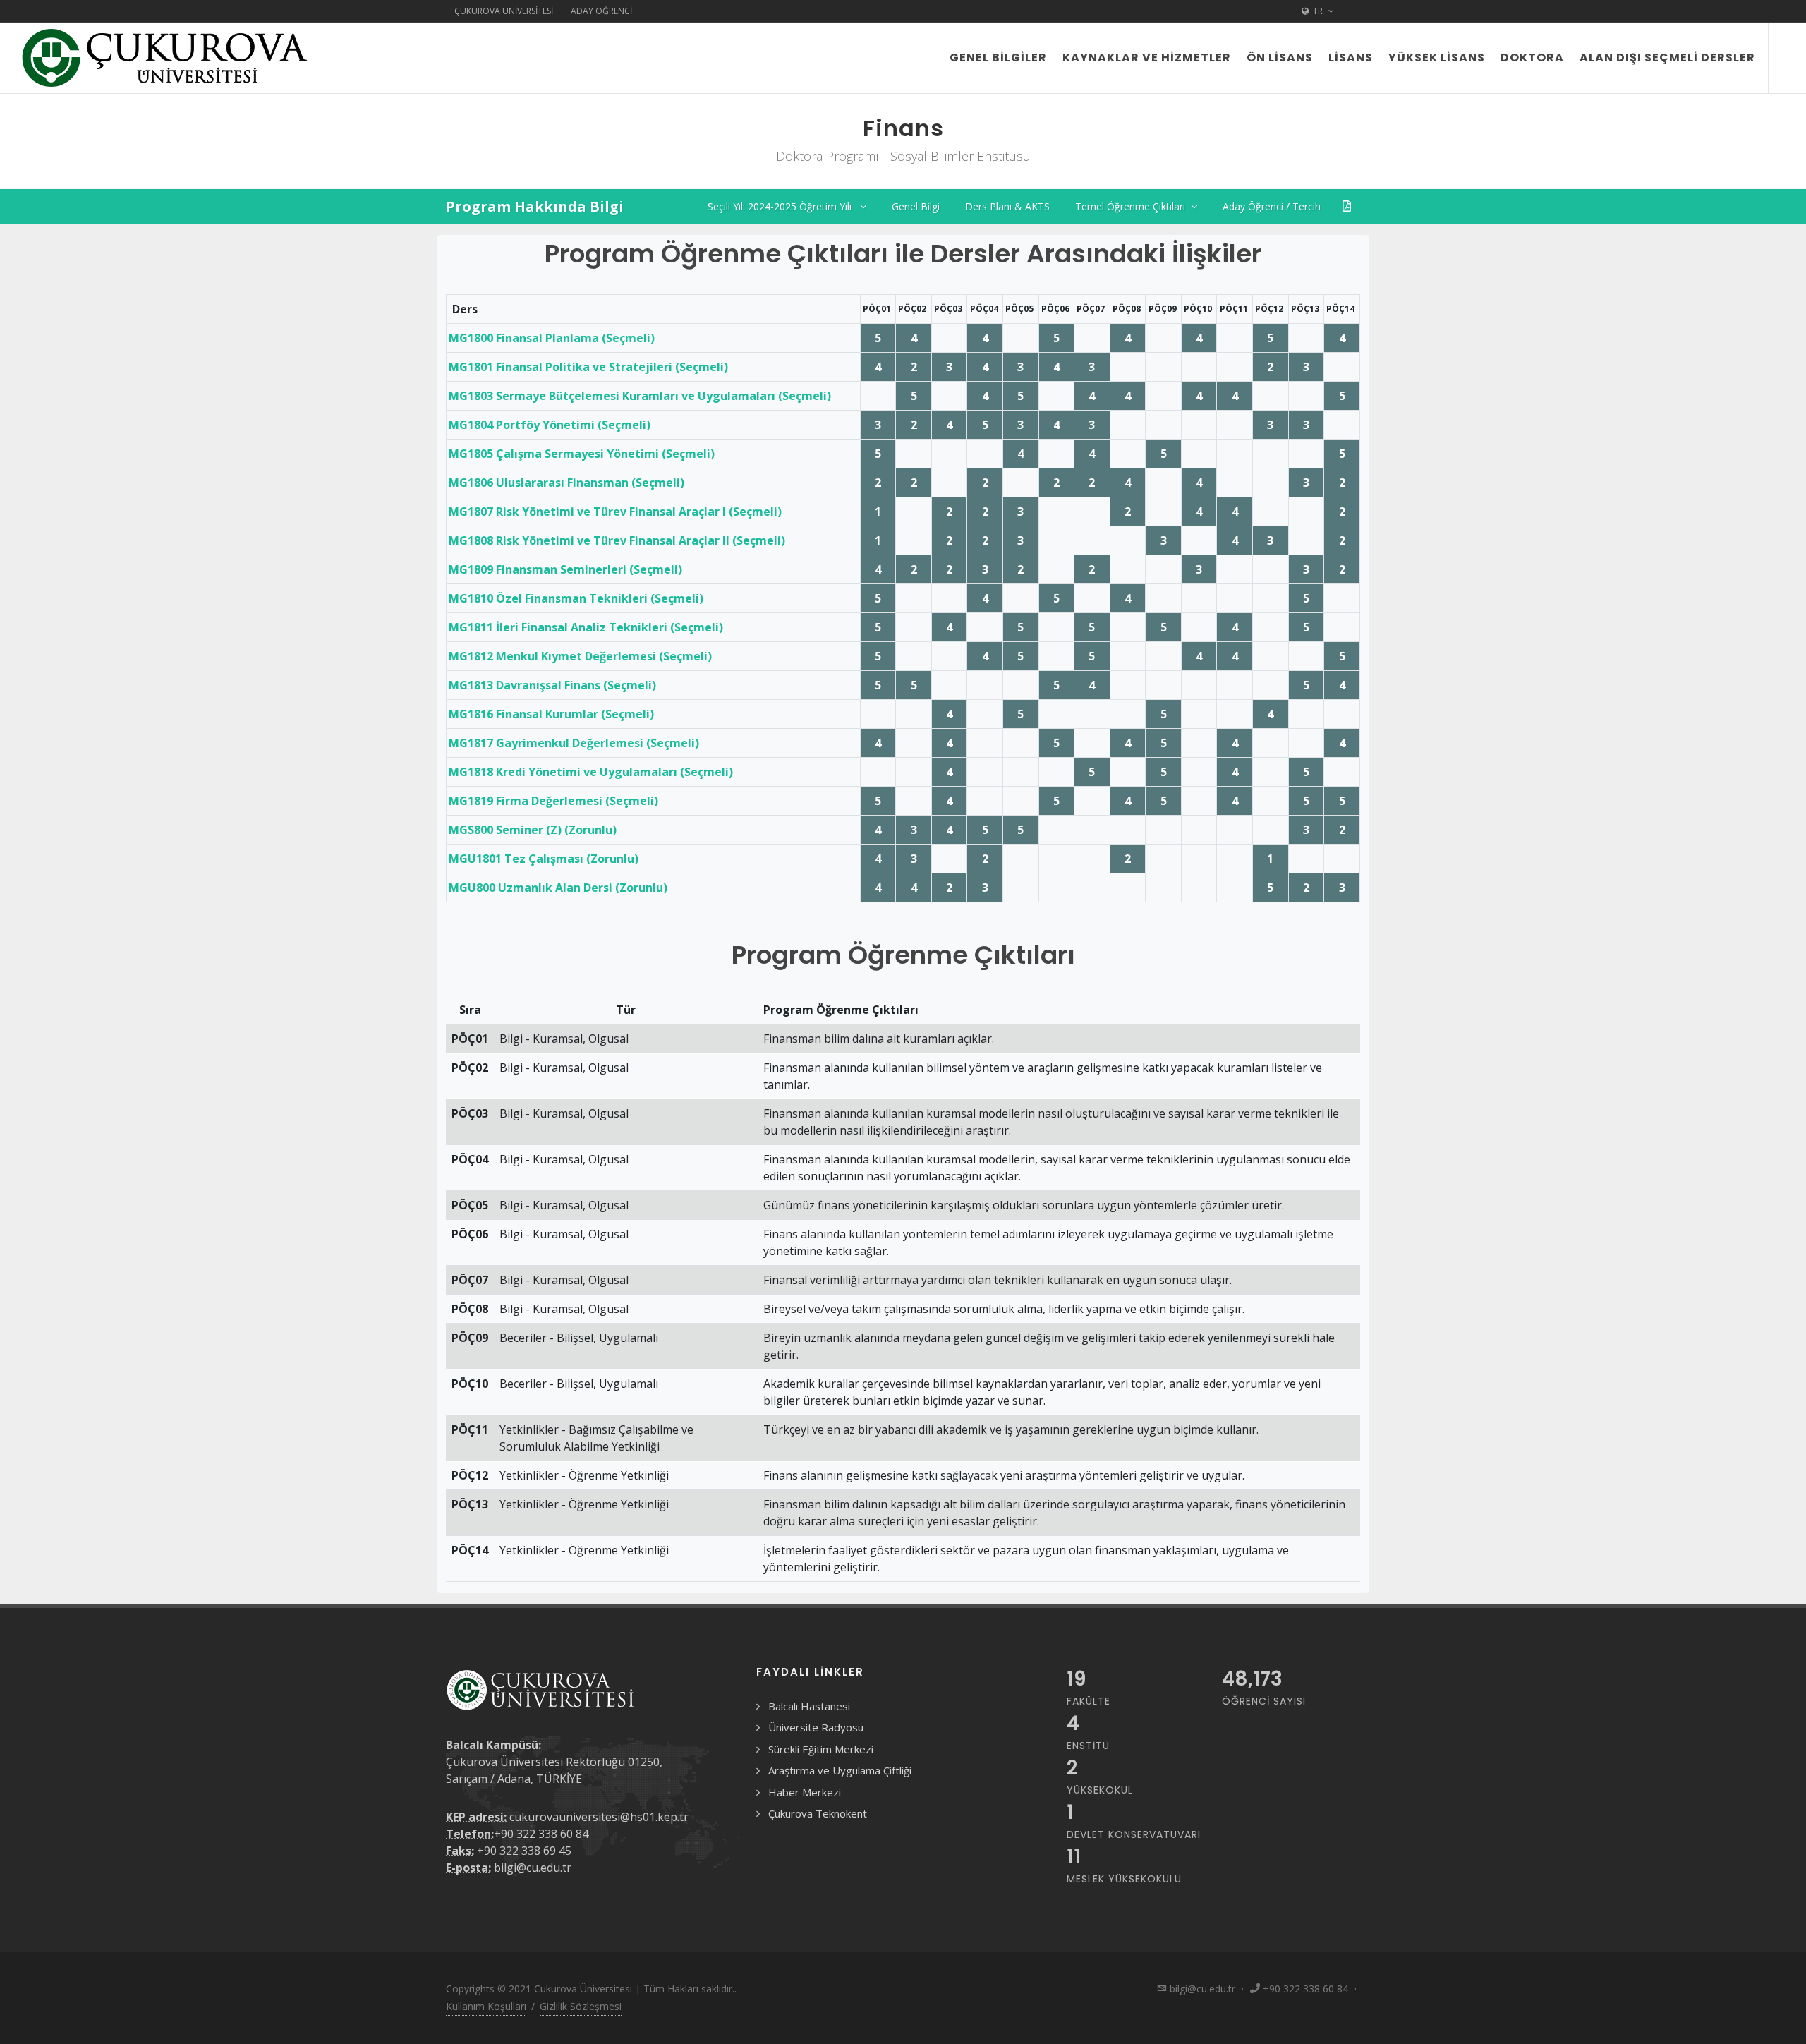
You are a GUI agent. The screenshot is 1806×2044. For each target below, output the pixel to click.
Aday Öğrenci (601, 11)
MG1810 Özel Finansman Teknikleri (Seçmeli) (576, 598)
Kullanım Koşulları (486, 2006)
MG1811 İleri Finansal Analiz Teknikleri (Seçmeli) (586, 627)
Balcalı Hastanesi (809, 1706)
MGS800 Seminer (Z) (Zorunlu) (533, 830)
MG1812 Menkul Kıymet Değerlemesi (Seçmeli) (580, 656)
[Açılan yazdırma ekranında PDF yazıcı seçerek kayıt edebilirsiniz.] (1347, 206)
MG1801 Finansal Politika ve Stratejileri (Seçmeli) (588, 367)
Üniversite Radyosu (816, 1727)
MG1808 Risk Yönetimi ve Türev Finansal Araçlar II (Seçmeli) (617, 540)
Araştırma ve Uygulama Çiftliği (840, 1770)
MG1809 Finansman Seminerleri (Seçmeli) (565, 569)
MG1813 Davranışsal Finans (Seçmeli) (552, 685)
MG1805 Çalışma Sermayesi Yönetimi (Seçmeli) (582, 454)
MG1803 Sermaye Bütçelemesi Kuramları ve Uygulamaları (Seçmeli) (640, 396)
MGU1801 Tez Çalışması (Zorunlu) (544, 859)
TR (1318, 11)
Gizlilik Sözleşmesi (581, 2006)
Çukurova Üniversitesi (504, 11)
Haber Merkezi (805, 1792)
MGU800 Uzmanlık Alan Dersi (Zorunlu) (558, 888)
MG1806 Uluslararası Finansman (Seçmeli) (566, 483)
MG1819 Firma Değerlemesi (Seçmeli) (553, 801)
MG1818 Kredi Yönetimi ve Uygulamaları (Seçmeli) (591, 772)
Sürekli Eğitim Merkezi (821, 1749)
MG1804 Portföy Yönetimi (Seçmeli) (550, 425)
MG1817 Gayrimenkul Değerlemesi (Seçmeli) (574, 743)
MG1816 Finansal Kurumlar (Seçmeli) (551, 714)
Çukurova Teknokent (818, 1813)
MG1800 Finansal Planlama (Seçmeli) (552, 338)
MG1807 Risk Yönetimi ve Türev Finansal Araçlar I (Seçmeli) (615, 512)
